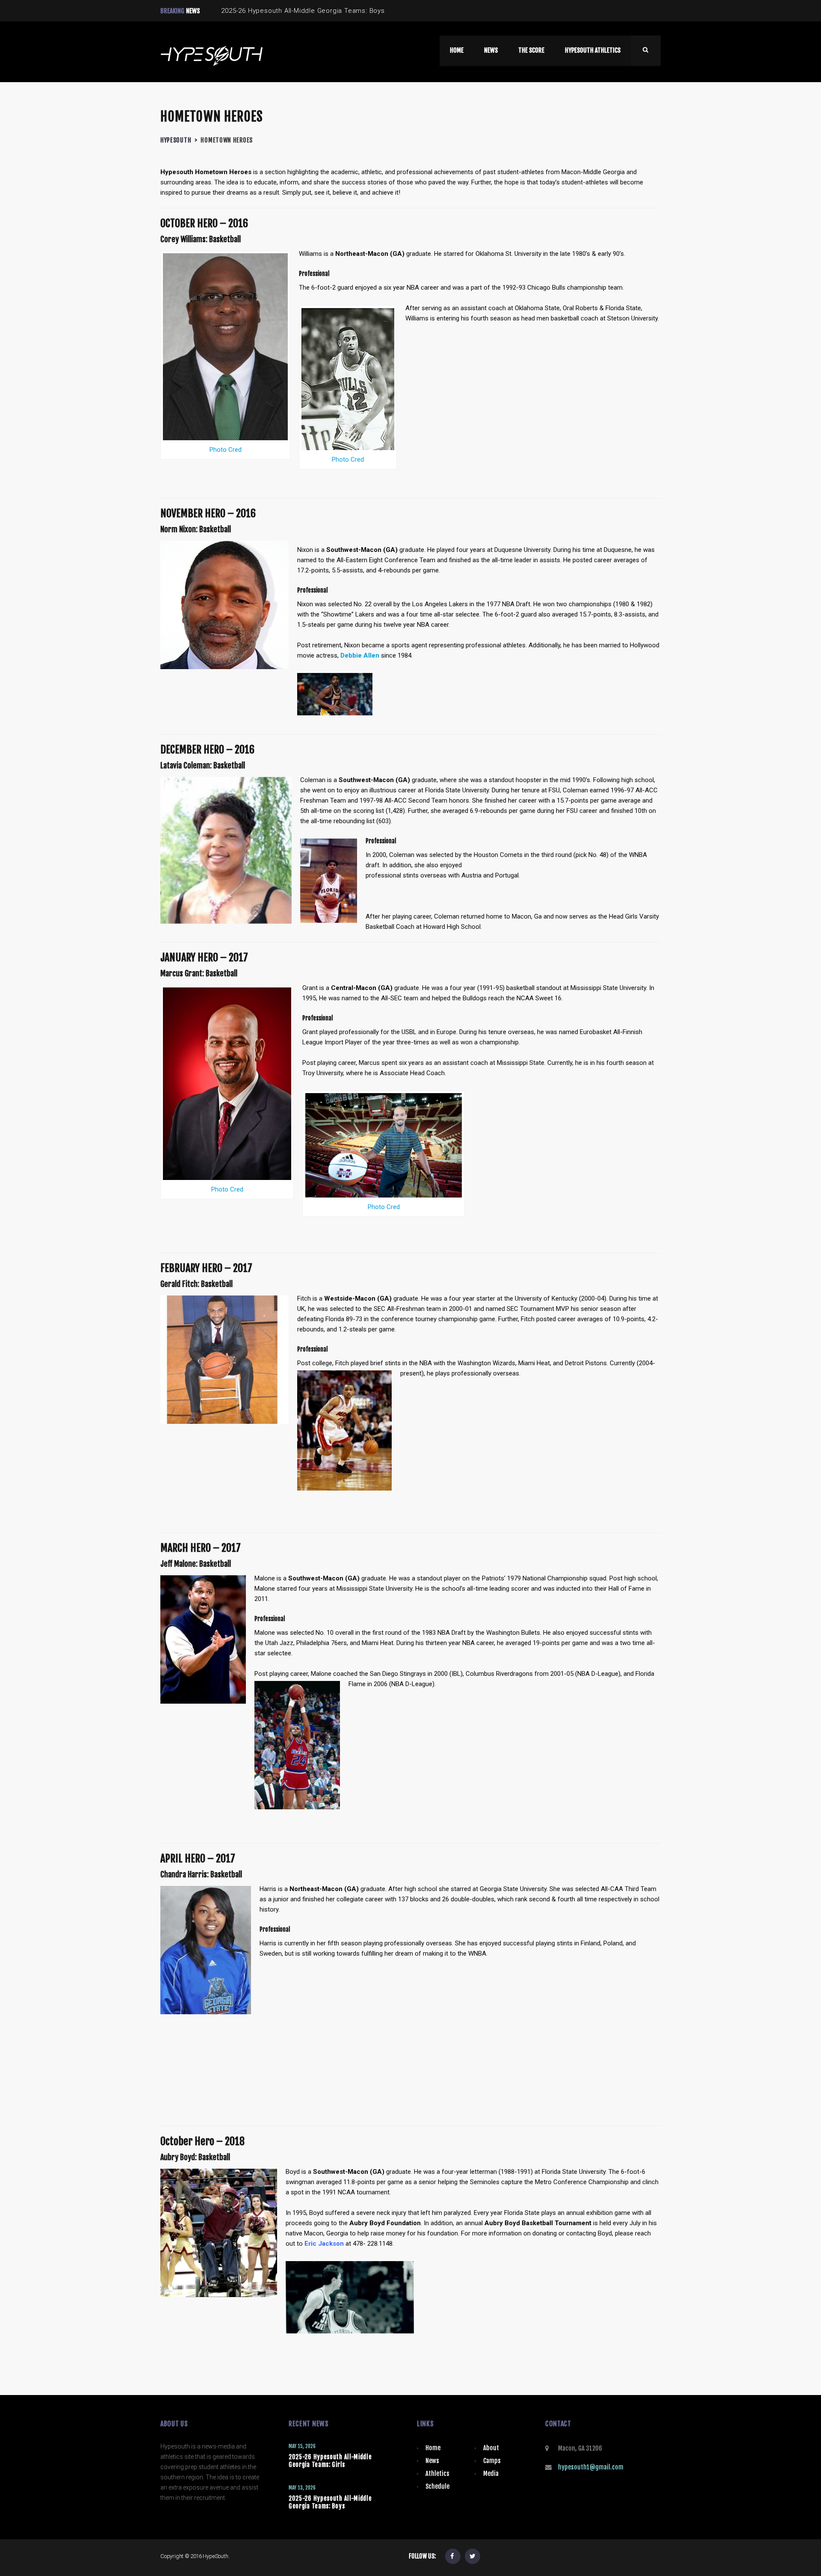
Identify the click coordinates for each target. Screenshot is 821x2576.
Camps (492, 2461)
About (491, 2448)
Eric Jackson (324, 2244)
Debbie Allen (360, 655)
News (432, 2461)
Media (491, 2474)
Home (433, 2448)
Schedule (437, 2486)
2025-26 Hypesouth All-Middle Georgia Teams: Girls (330, 2461)
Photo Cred (226, 450)
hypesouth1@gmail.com (591, 2467)
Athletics (437, 2474)
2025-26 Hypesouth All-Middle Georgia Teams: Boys (330, 2502)
